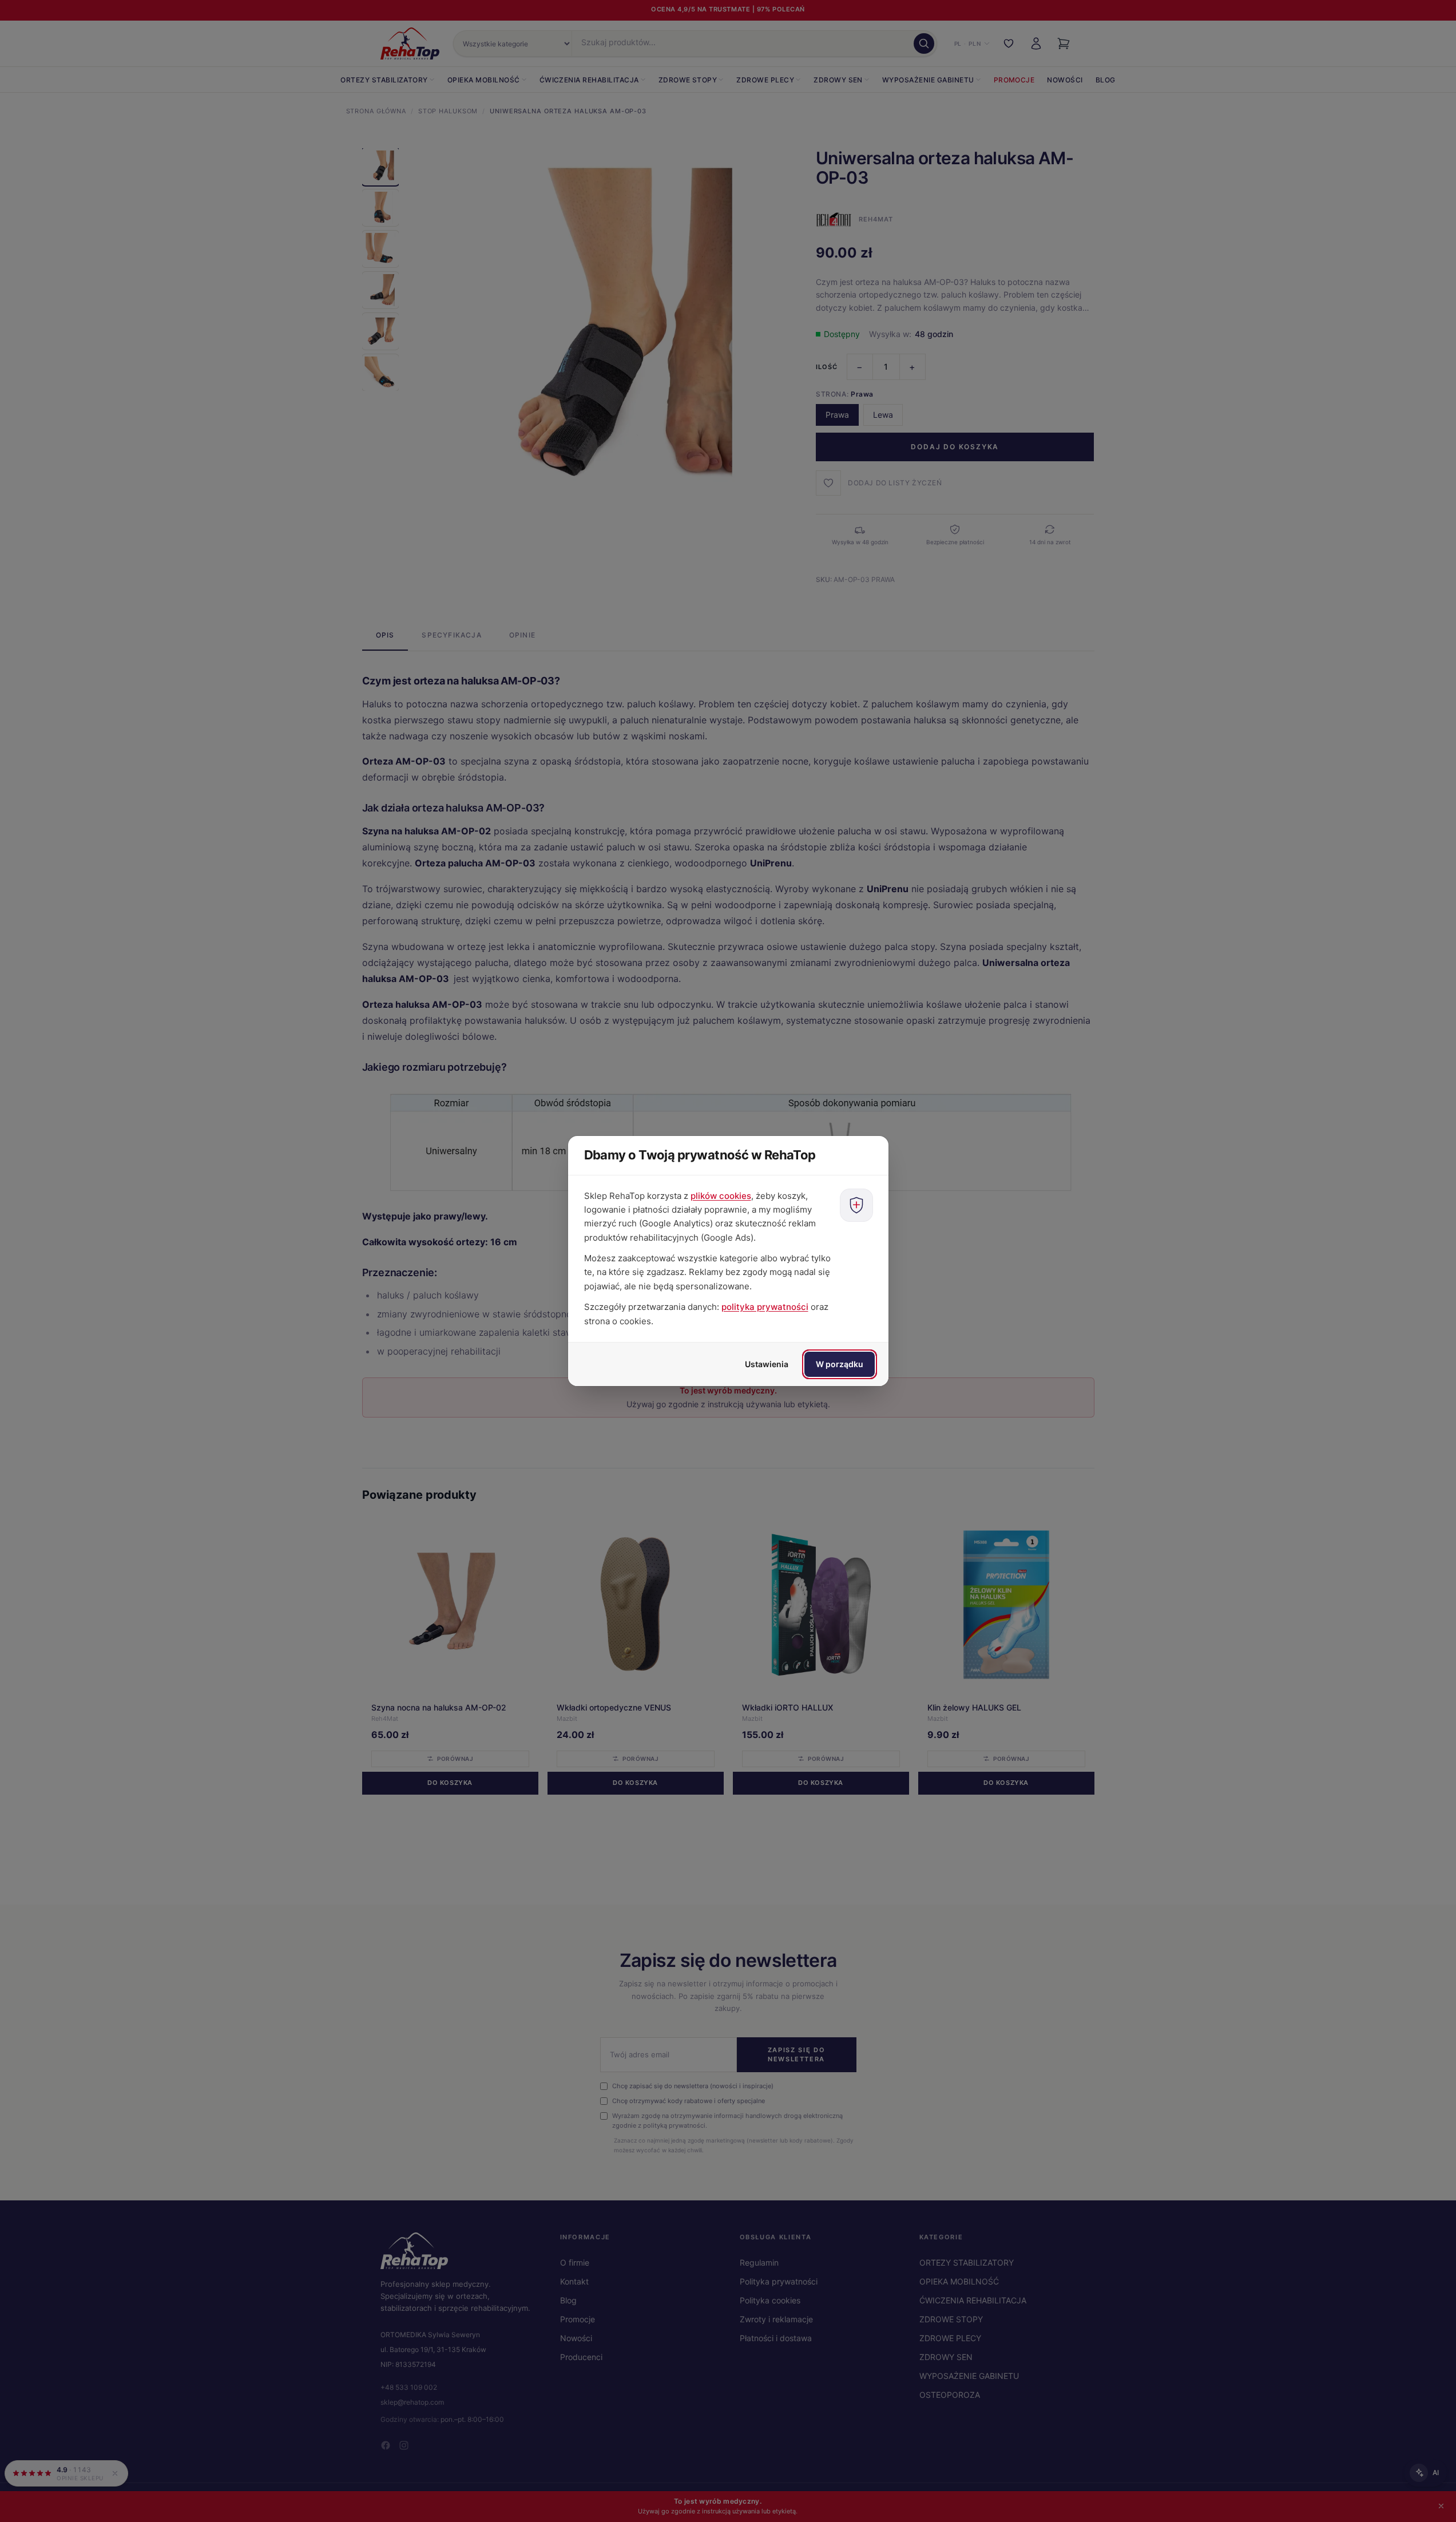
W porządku (840, 1364)
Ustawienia (767, 1364)
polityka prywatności (765, 1307)
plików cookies (721, 1196)
